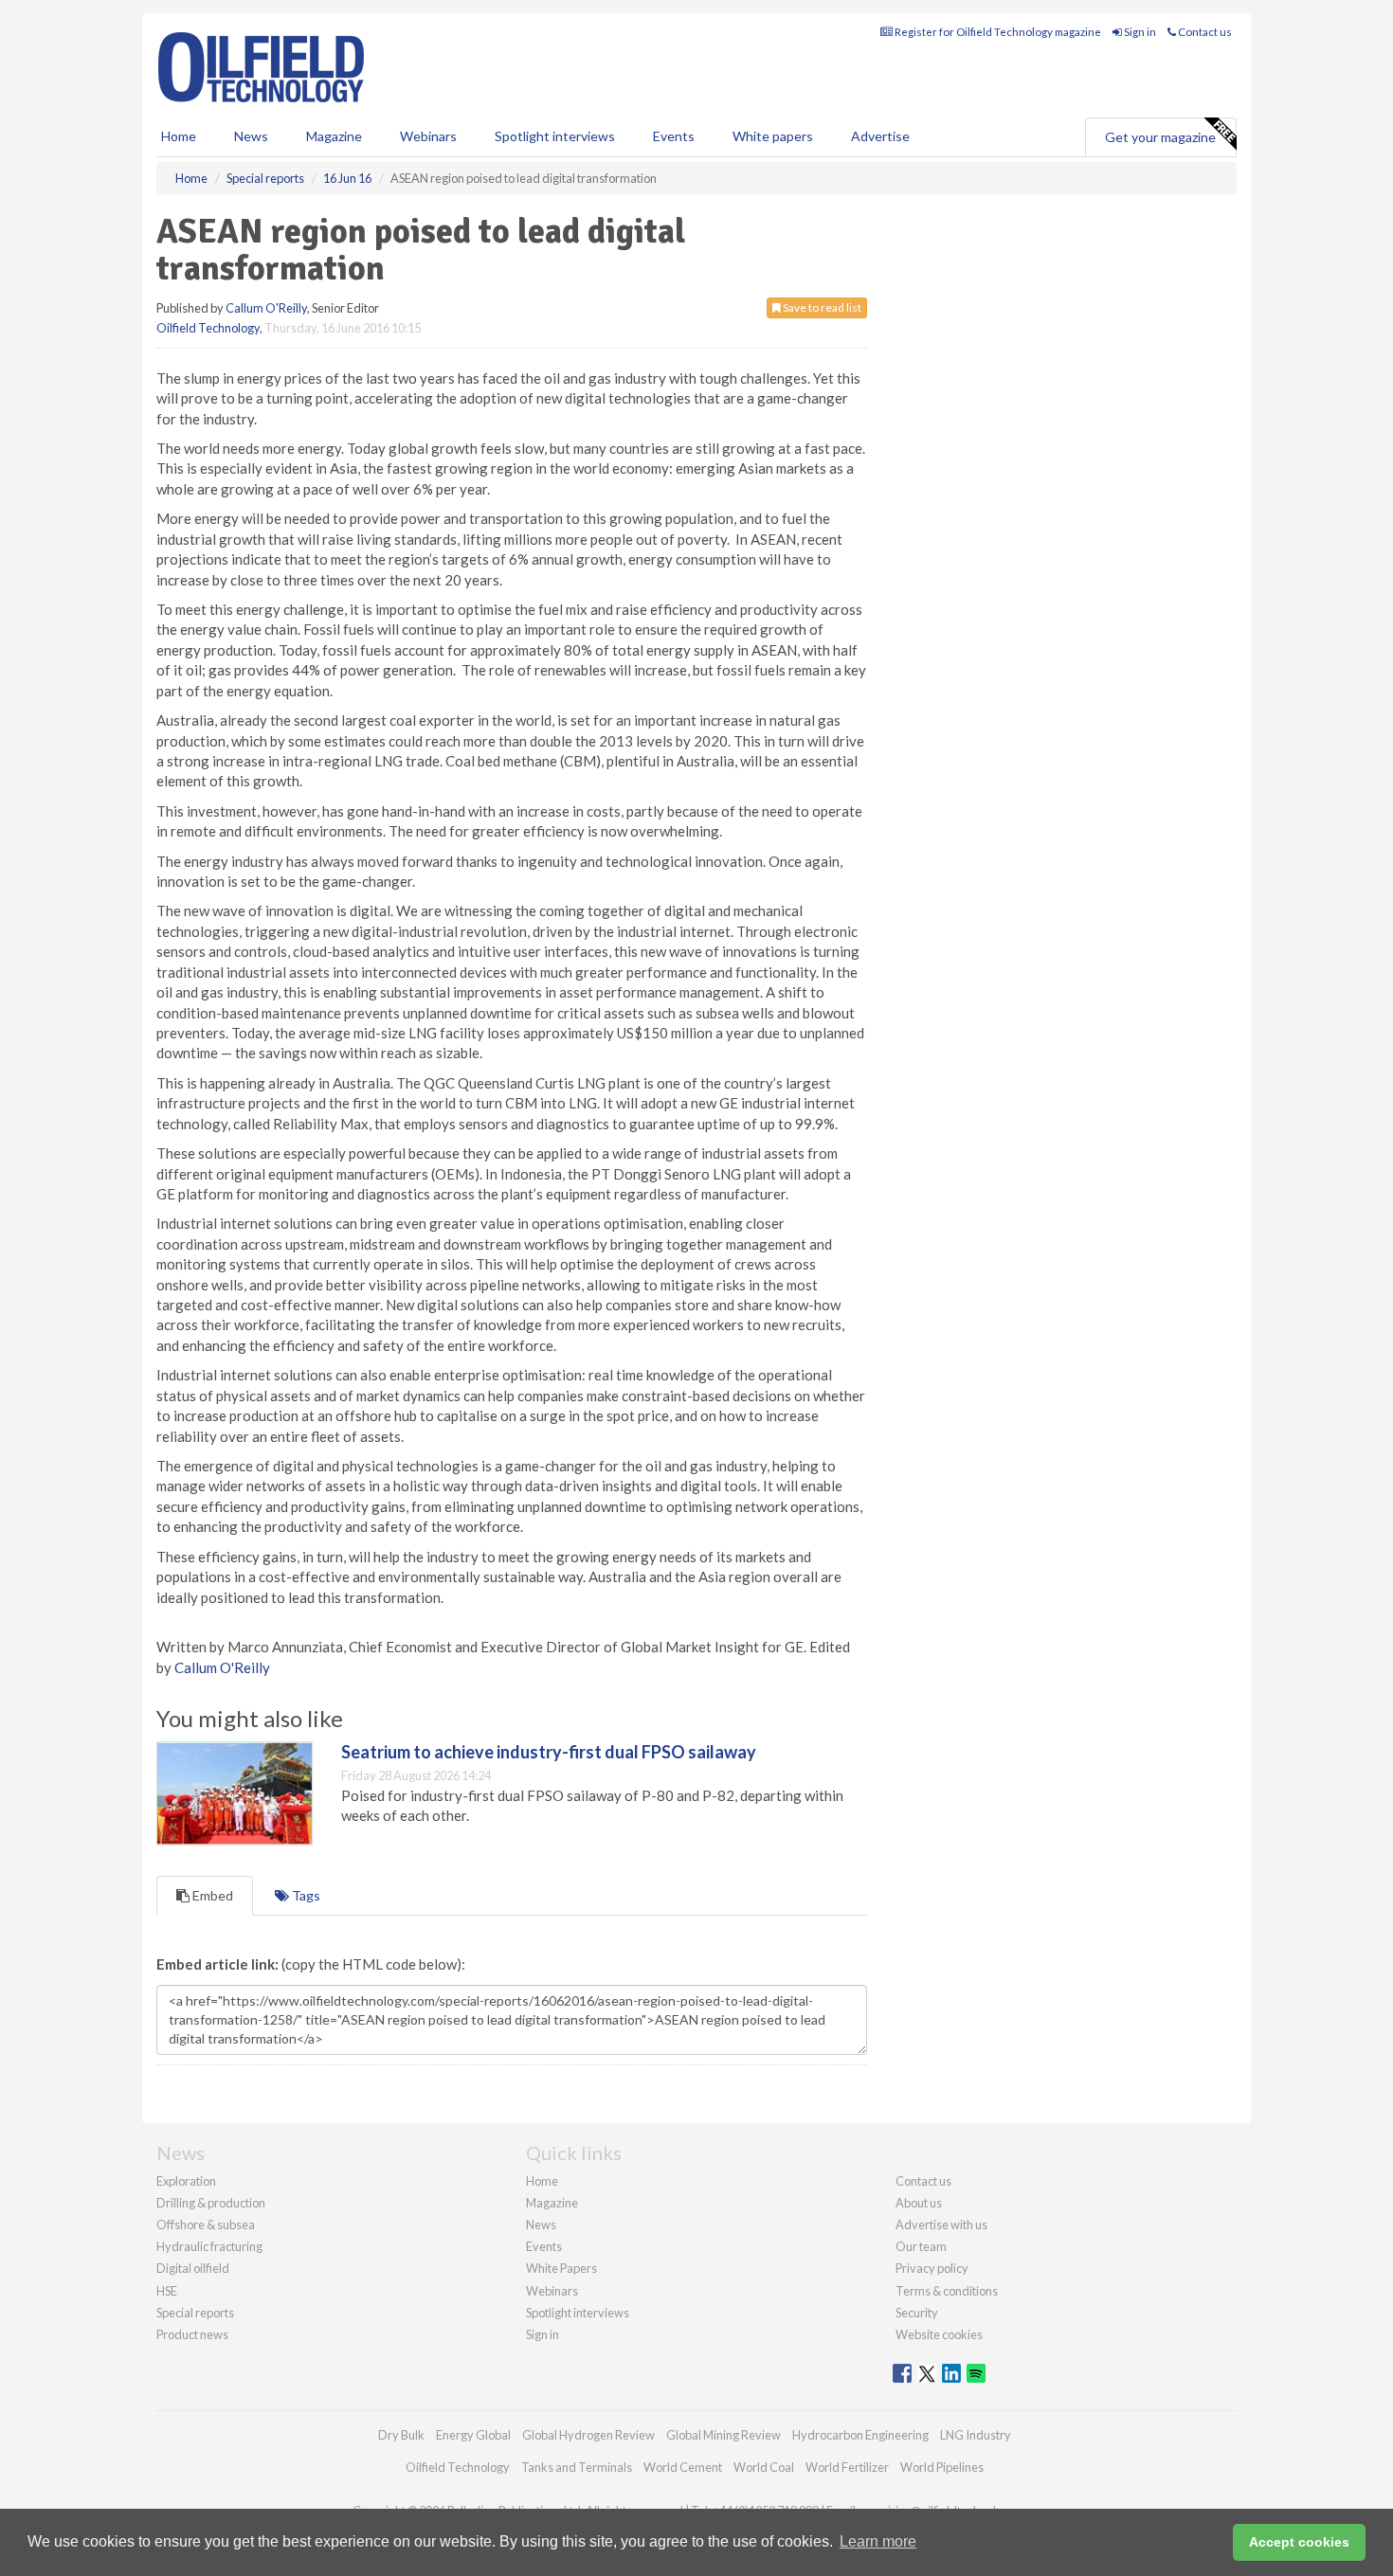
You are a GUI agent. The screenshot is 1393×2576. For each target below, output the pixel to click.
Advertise (880, 136)
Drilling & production (211, 2203)
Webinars (428, 136)
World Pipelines (942, 2467)
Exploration (186, 2181)
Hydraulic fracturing (209, 2246)
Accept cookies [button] (1299, 2542)
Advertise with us (941, 2225)
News (541, 2225)
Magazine (334, 136)
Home (179, 136)
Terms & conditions (947, 2291)
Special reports (195, 2313)
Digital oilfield (193, 2268)
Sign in (1139, 32)
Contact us (1204, 32)
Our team (921, 2246)
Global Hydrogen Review (588, 2435)
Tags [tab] (305, 1895)
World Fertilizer (847, 2467)
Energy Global (473, 2435)
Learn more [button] (878, 2541)
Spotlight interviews (555, 136)
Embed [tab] (211, 1895)
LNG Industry (976, 2435)
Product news (192, 2334)
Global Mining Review (724, 2435)
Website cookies (939, 2334)
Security (917, 2313)
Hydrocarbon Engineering (860, 2435)
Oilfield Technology (208, 328)
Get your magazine (1160, 137)
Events (674, 136)
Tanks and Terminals (577, 2467)
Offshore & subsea (206, 2225)
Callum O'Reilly (266, 308)
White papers (773, 136)
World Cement (683, 2467)
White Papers (561, 2268)
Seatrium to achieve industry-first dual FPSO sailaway (549, 1752)
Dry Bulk (401, 2435)
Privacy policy (932, 2268)
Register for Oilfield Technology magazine (997, 32)
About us (919, 2203)
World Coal (764, 2467)
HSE (167, 2291)
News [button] (251, 136)
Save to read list (821, 307)
